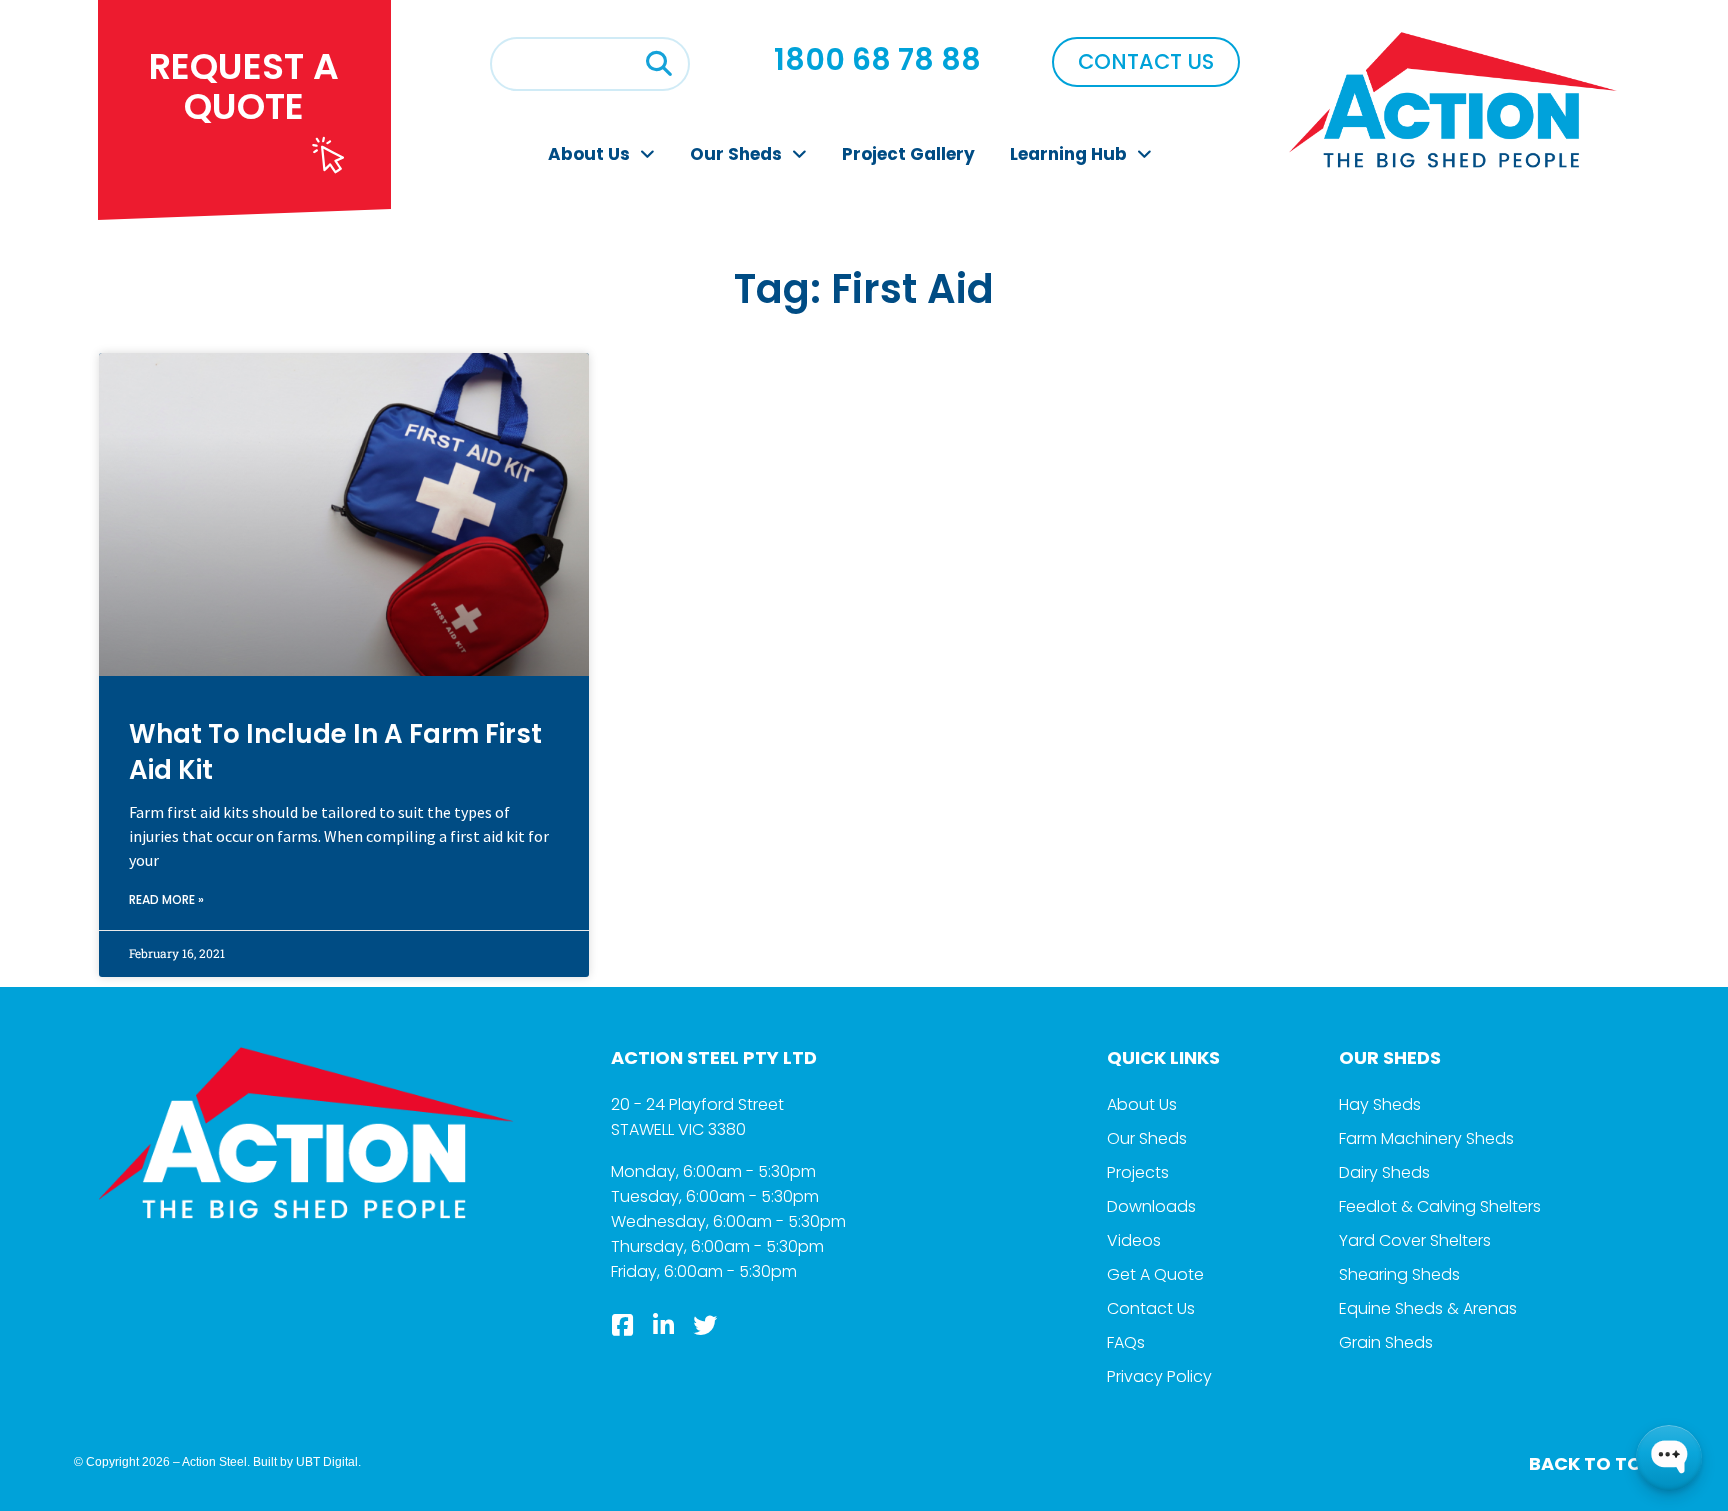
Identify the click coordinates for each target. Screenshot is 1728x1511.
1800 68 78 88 (877, 59)
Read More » (166, 899)
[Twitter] (705, 1325)
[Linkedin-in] (664, 1325)
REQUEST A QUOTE (244, 86)
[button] (659, 64)
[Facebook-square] (623, 1325)
